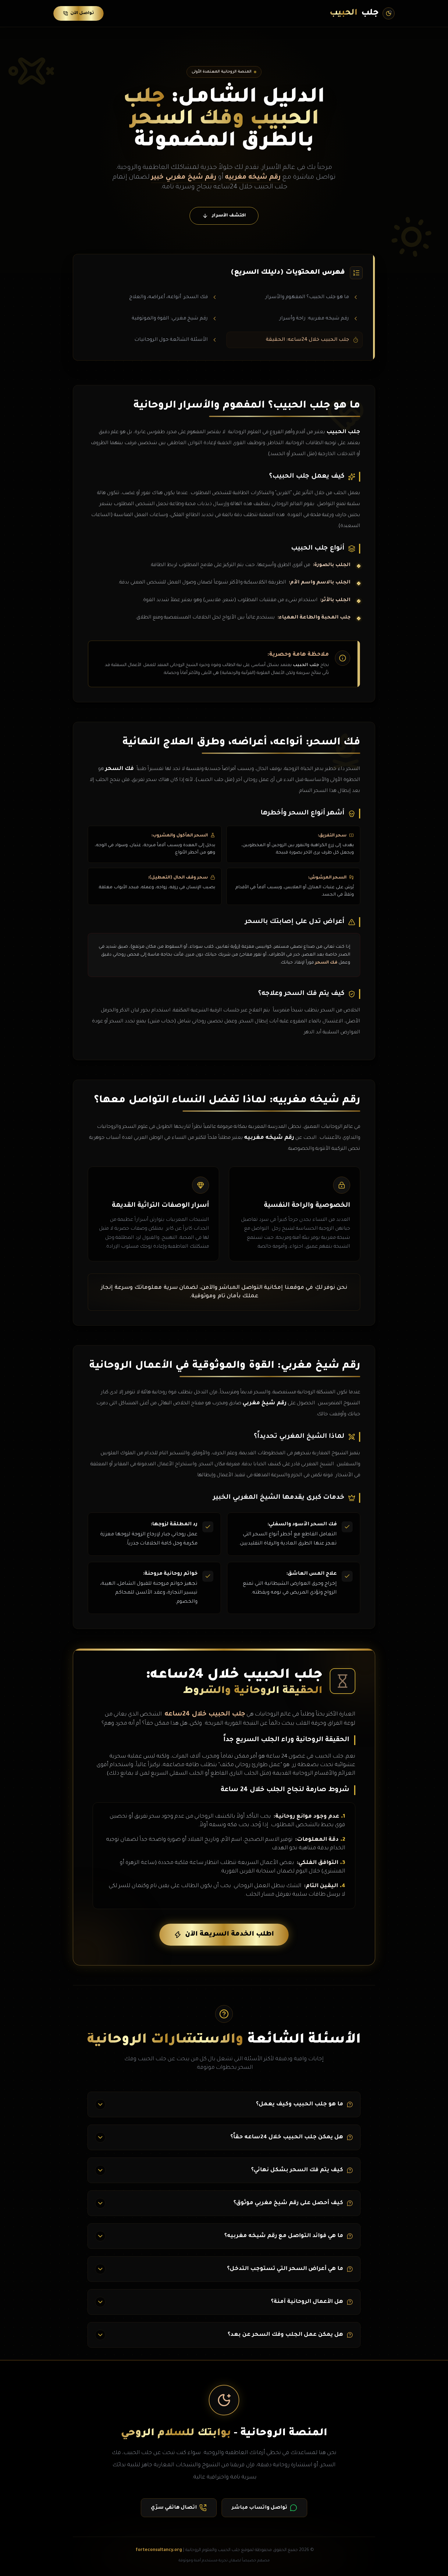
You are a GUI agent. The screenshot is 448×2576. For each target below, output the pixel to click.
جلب (354, 13)
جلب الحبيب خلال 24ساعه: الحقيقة (307, 340)
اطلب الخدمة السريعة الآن (229, 1935)
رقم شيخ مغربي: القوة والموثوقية (170, 319)
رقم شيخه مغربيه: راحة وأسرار (314, 319)
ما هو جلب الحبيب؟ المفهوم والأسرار (307, 297)
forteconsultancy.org (159, 2550)
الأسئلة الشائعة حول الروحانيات (171, 340)
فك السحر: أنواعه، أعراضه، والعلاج (169, 297)
